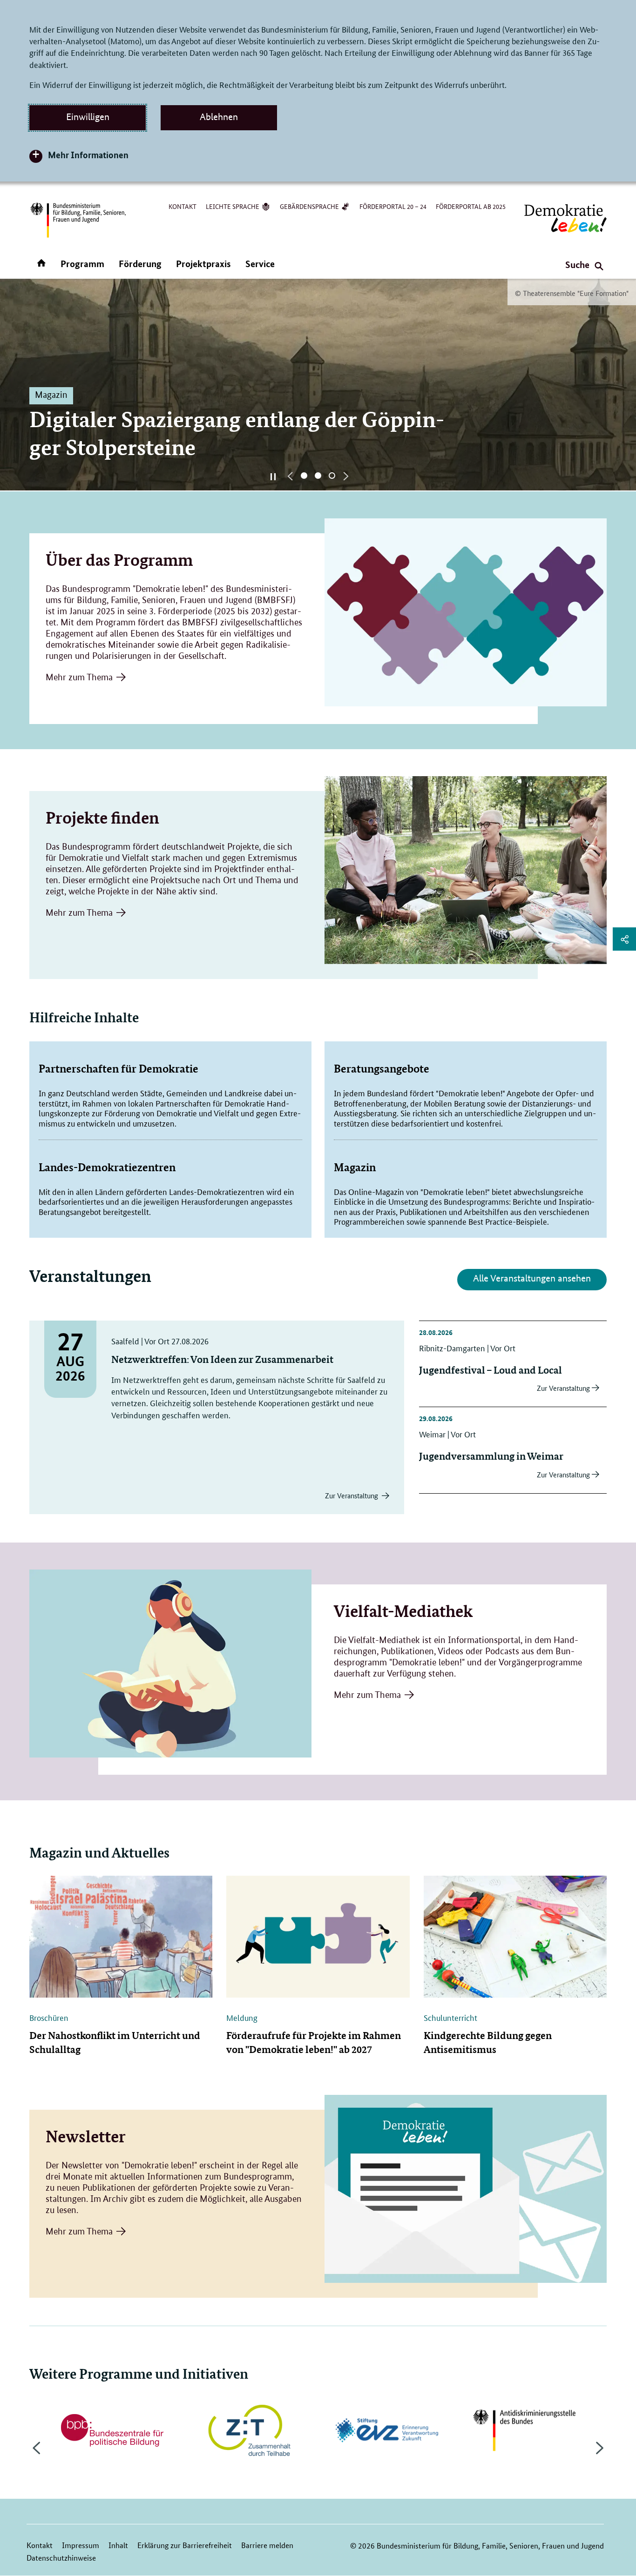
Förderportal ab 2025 (471, 206)
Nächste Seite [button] (346, 476)
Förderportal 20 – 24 (393, 206)
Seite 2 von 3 (318, 476)
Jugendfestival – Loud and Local (491, 1370)
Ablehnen (219, 117)
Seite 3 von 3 (332, 476)
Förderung (140, 264)
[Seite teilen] (624, 939)
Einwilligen (88, 117)
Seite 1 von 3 (304, 476)
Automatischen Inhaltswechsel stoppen (273, 476)
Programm (82, 264)
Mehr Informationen (88, 155)
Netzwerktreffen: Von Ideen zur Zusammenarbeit (222, 1359)
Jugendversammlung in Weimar (491, 1456)
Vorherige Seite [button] (290, 476)
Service (260, 264)
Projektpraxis (203, 264)
